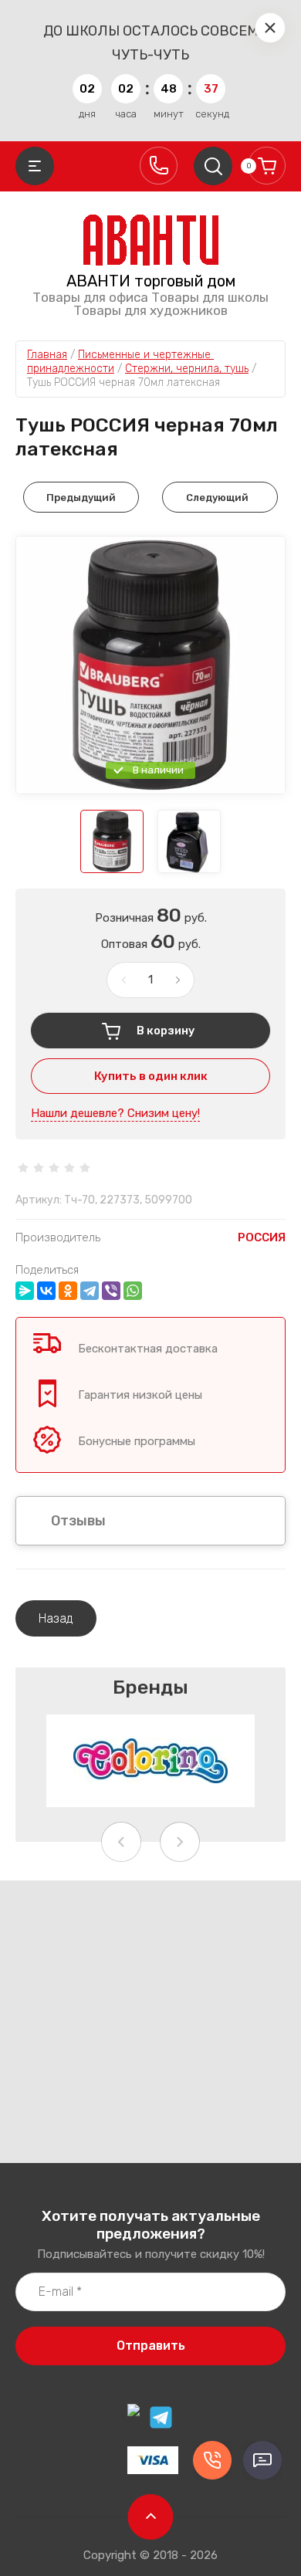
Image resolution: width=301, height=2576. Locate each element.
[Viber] (111, 1291)
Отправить (151, 2346)
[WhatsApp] (133, 1291)
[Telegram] (90, 1291)
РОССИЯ (262, 1237)
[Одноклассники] (68, 1291)
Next (180, 1842)
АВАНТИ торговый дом (151, 281)
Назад (56, 1618)
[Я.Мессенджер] (25, 1291)
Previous (121, 1842)
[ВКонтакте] (46, 1291)
